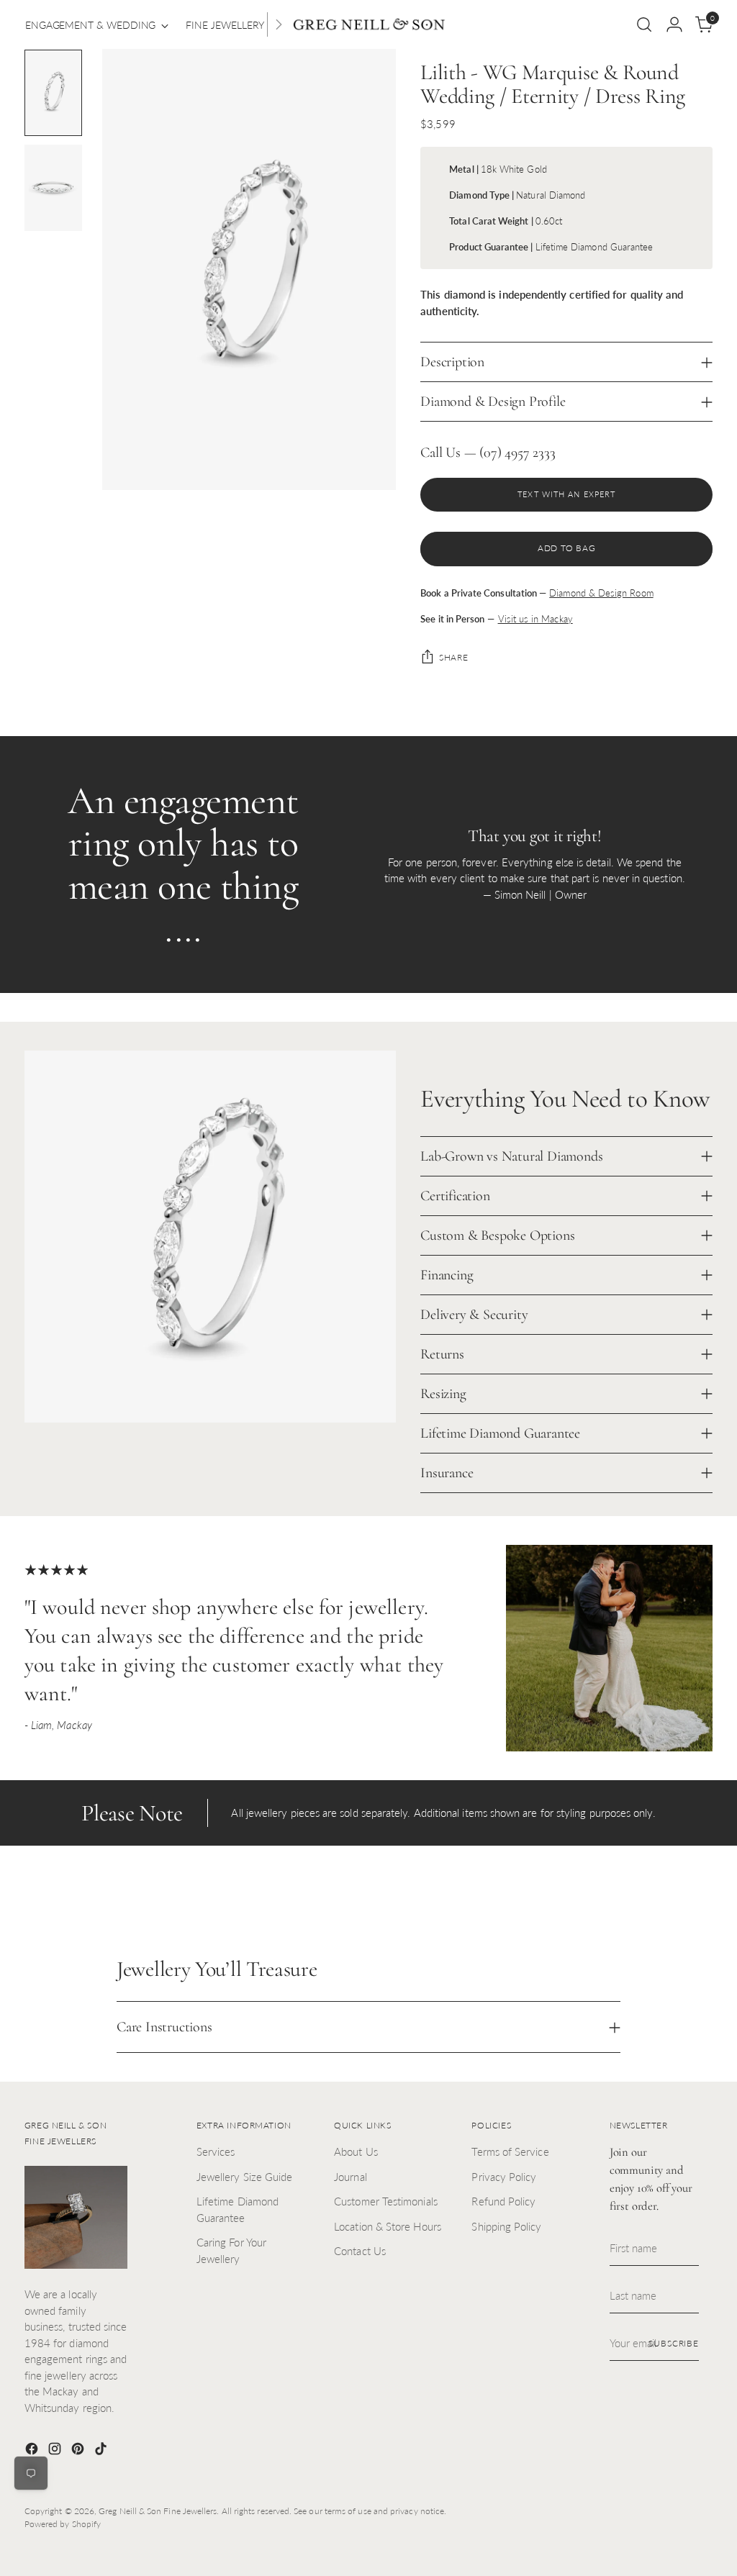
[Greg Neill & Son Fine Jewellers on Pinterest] (79, 2451)
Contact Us (360, 2251)
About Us (356, 2151)
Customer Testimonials (386, 2201)
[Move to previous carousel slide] (667, 1902)
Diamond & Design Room (601, 593)
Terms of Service (510, 2151)
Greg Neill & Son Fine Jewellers (158, 2511)
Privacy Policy (504, 2177)
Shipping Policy (506, 2226)
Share (453, 657)
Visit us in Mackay (535, 619)
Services (216, 2151)
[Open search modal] (644, 24)
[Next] (279, 24)
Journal (351, 2177)
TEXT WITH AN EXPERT (566, 494)
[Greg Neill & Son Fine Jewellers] (368, 25)
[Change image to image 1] (53, 93)
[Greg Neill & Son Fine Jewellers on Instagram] (56, 2451)
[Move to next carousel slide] (700, 1901)
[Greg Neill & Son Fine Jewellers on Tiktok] (102, 2451)
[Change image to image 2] (53, 188)
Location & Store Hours (388, 2226)
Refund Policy (503, 2201)
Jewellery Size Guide (245, 2177)
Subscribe (674, 2343)
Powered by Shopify (63, 2524)
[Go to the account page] (674, 24)
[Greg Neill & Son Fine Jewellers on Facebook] (33, 2451)
